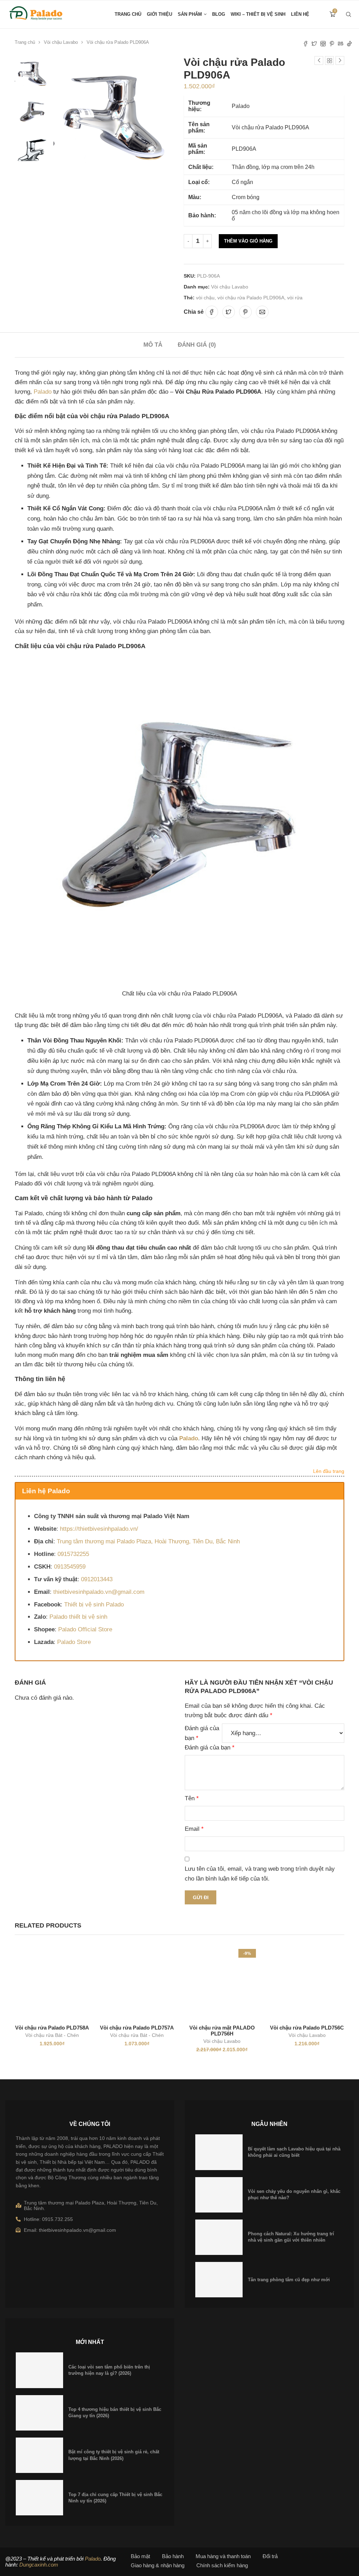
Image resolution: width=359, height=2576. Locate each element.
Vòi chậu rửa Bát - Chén (52, 2035)
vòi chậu (205, 298)
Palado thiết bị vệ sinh (78, 1617)
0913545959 (70, 1567)
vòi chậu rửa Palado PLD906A (251, 298)
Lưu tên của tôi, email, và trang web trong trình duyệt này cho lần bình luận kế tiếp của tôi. (260, 1874)
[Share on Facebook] (212, 312)
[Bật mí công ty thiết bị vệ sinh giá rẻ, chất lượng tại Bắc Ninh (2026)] (39, 2455)
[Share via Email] (262, 312)
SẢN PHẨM (190, 14)
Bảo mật (140, 2556)
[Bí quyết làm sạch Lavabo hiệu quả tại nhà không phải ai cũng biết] (219, 2152)
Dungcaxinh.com (39, 2565)
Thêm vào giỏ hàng (248, 241)
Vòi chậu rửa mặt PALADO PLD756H (222, 2031)
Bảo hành (173, 2556)
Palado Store (74, 1642)
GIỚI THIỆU (160, 14)
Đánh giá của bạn (202, 1733)
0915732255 (73, 1554)
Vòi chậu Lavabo (61, 42)
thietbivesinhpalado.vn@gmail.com (99, 1592)
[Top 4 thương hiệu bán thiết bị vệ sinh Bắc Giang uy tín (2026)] (39, 2413)
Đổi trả (270, 2556)
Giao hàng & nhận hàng (158, 2565)
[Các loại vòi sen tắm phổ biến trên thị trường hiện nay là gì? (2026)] (39, 2370)
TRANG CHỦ (128, 14)
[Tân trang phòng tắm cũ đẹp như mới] (219, 2280)
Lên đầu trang (329, 1471)
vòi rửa (295, 298)
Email (194, 1829)
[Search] (348, 14)
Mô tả (153, 345)
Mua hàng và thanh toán (223, 2556)
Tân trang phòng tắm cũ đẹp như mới (289, 2280)
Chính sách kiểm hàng (222, 2565)
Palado (43, 392)
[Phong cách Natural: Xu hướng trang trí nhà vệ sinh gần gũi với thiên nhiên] (219, 2237)
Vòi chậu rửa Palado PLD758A (52, 2028)
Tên (192, 1798)
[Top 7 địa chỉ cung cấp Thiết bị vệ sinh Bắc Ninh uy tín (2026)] (39, 2498)
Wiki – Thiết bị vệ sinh (258, 14)
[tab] (153, 345)
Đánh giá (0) (197, 345)
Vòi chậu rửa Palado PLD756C (307, 2028)
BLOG (219, 14)
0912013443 (97, 1579)
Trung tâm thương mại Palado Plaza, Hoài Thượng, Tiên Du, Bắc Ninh (148, 1541)
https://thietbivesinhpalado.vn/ (99, 1529)
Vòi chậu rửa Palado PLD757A (137, 2028)
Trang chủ (25, 42)
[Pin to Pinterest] (245, 312)
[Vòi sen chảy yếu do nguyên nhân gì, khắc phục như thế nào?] (219, 2195)
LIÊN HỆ (300, 14)
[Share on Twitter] (229, 312)
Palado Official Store (85, 1629)
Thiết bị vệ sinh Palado (94, 1605)
